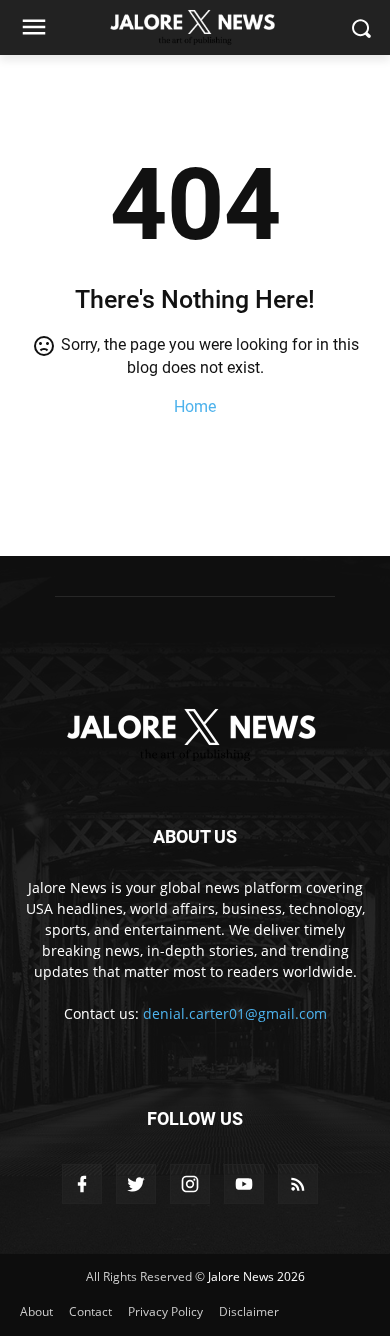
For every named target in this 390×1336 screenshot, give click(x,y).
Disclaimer (249, 1311)
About (36, 1311)
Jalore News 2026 (256, 1276)
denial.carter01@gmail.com (235, 1013)
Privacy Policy (165, 1311)
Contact (90, 1311)
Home (195, 406)
